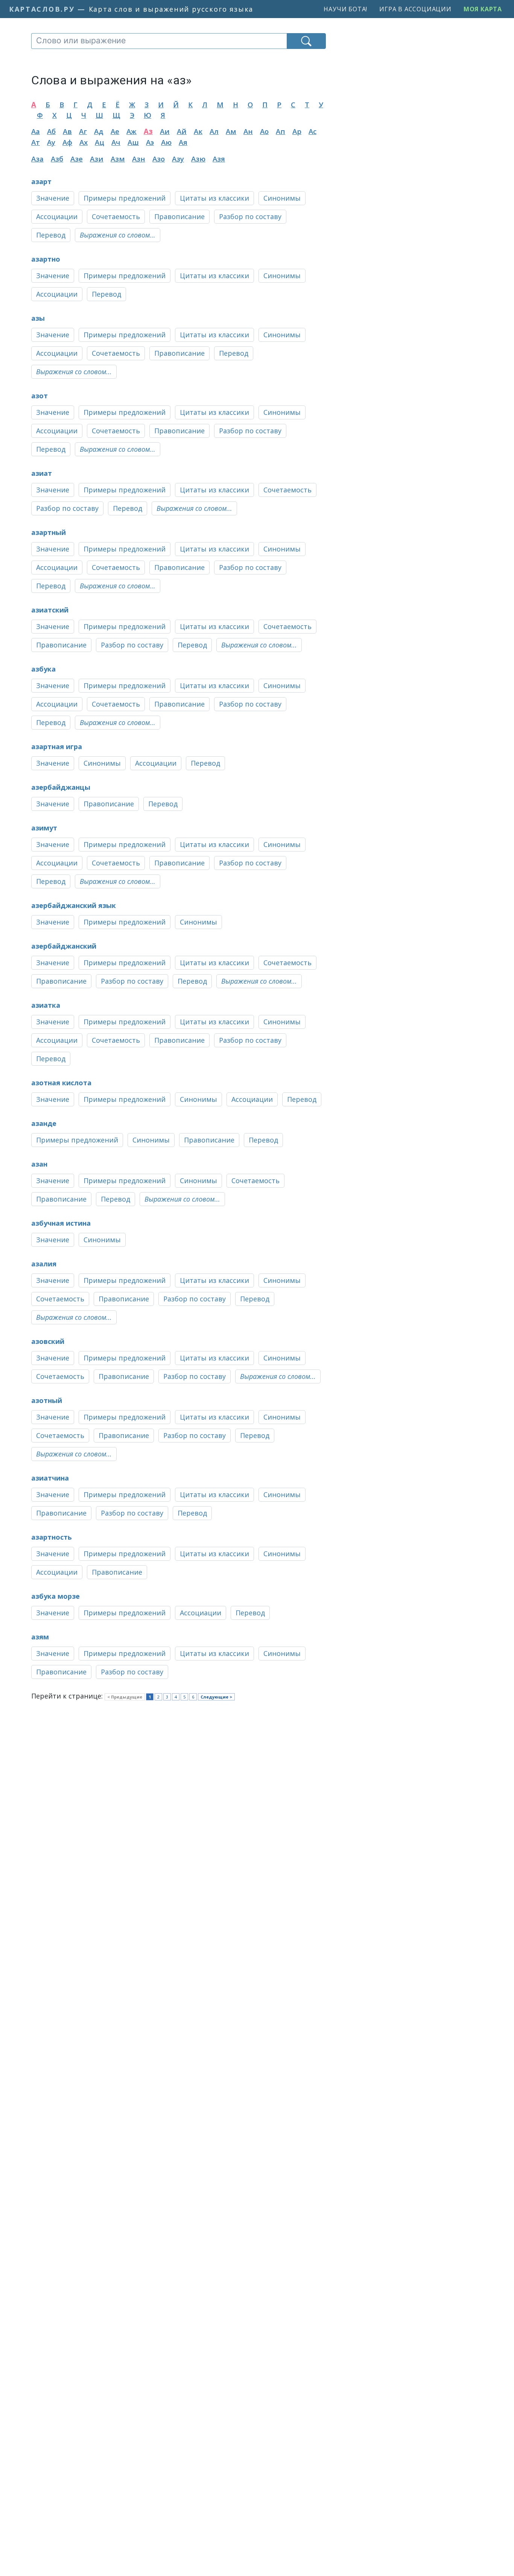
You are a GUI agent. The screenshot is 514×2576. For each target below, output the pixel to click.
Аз (148, 131)
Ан (248, 131)
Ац (100, 142)
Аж (132, 131)
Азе (77, 159)
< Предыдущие (125, 1697)
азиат (42, 473)
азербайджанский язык (74, 905)
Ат (36, 142)
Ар (297, 131)
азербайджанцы (61, 787)
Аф (67, 142)
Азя (219, 159)
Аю (166, 142)
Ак (198, 131)
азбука (43, 669)
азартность (52, 1537)
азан (39, 1164)
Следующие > (216, 1697)
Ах (84, 142)
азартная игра (57, 746)
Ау (51, 142)
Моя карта (483, 9)
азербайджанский (64, 946)
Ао (264, 131)
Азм (118, 159)
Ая (183, 142)
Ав (67, 131)
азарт (41, 181)
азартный (49, 532)
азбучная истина (61, 1223)
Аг (83, 131)
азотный (47, 1400)
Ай (182, 131)
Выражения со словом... (118, 235)
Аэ (150, 142)
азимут (44, 828)
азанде (44, 1123)
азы (38, 318)
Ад (99, 131)
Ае (115, 131)
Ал (214, 131)
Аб (51, 131)
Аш (133, 142)
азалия (44, 1264)
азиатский (50, 610)
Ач (116, 142)
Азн (139, 159)
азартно (46, 259)
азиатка (46, 1005)
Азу (178, 159)
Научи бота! (345, 9)
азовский (48, 1341)
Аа (36, 131)
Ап (281, 131)
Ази (97, 159)
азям (40, 1637)
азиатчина (50, 1478)
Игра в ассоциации (415, 9)
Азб (57, 159)
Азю (198, 159)
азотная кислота (61, 1083)
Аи (165, 131)
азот (40, 396)
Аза (37, 159)
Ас (313, 131)
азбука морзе (56, 1596)
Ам (231, 131)
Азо (159, 159)
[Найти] (306, 41)
